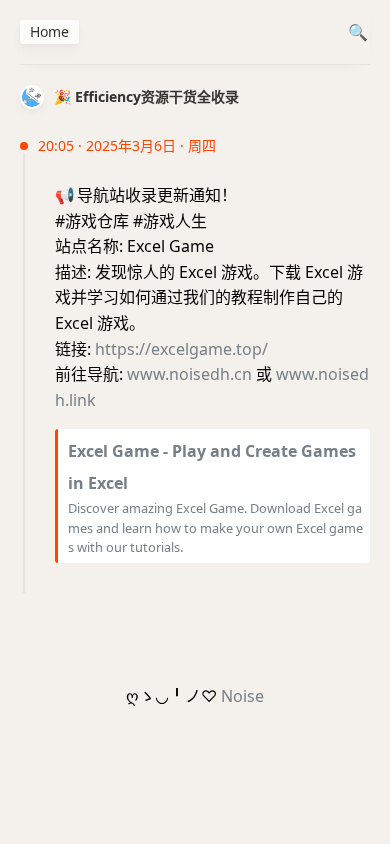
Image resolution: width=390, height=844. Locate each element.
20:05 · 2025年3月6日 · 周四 (127, 145)
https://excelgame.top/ (181, 349)
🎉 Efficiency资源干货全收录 (146, 96)
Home (49, 31)
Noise (242, 696)
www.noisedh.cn (189, 374)
